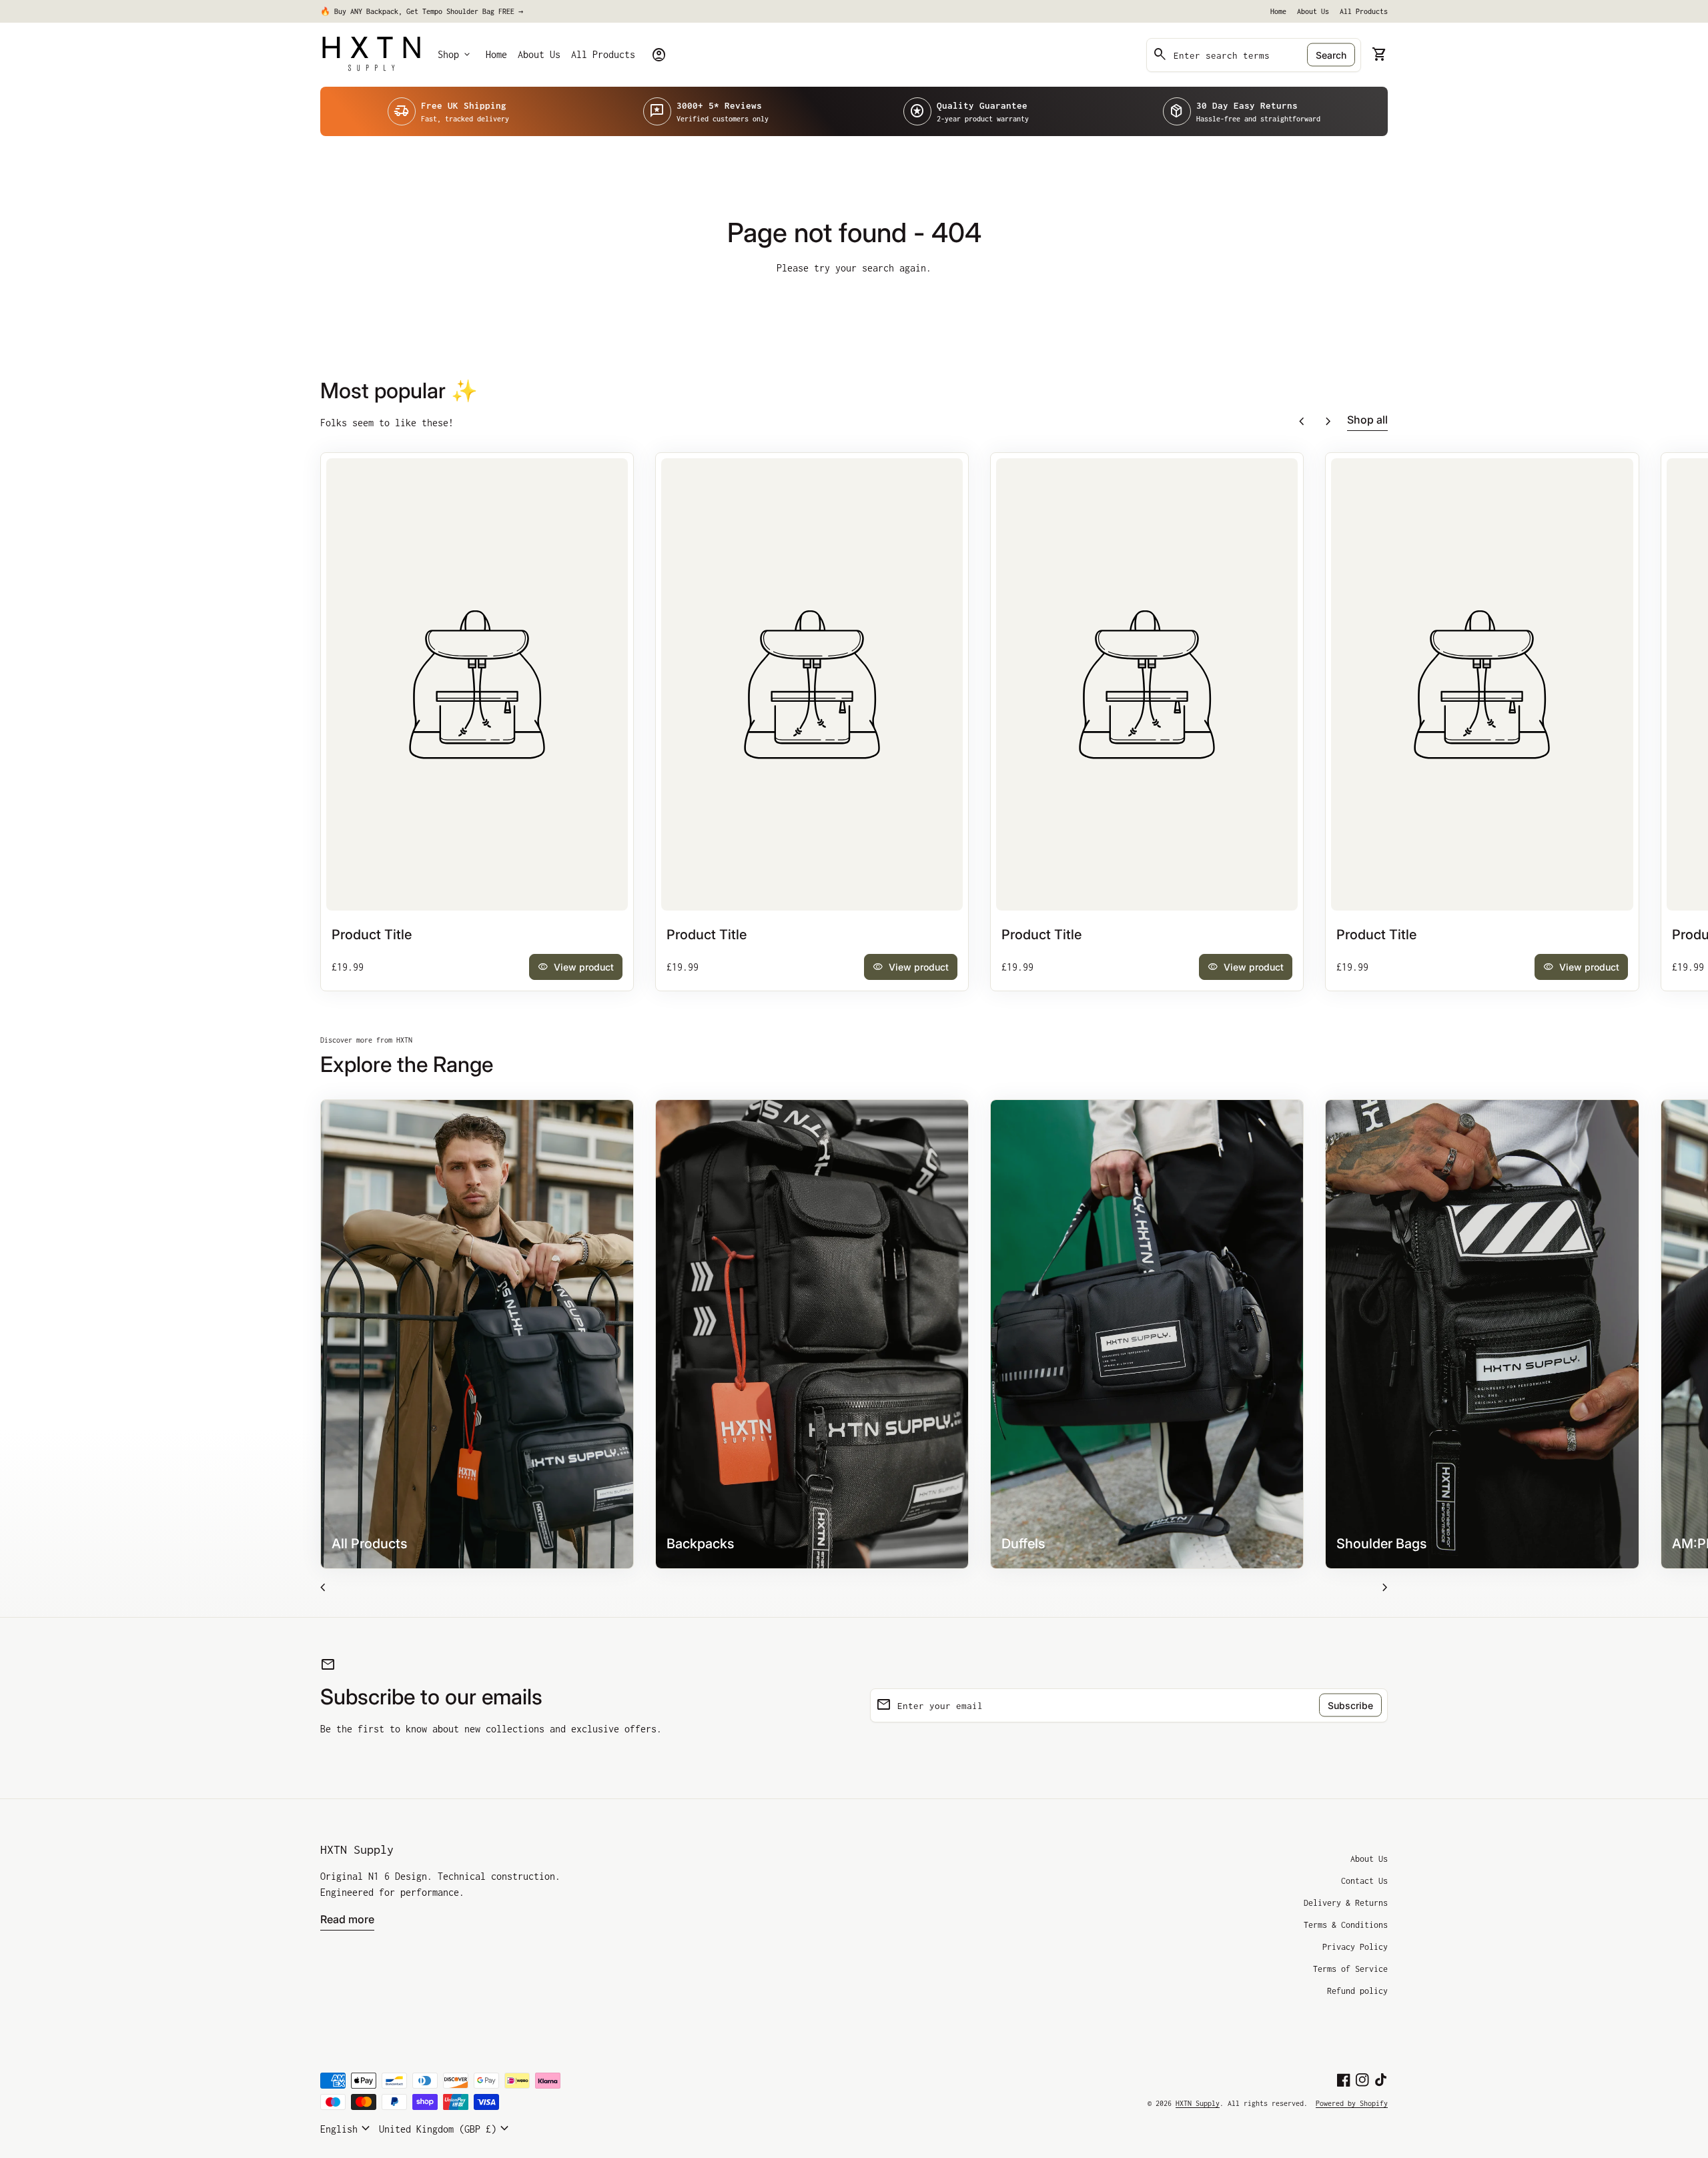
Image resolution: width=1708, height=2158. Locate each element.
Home (1278, 11)
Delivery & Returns (1346, 1903)
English (347, 2129)
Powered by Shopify (1352, 2103)
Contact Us (1364, 1881)
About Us (1313, 11)
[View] (477, 684)
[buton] (347, 2129)
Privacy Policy (1355, 1947)
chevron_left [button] (1302, 422)
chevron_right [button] (1328, 422)
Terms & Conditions (1346, 1925)
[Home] (371, 54)
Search (1331, 55)
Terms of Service (1350, 1969)
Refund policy (1357, 1991)
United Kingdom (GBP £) (446, 2129)
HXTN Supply (357, 1849)
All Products (1364, 11)
